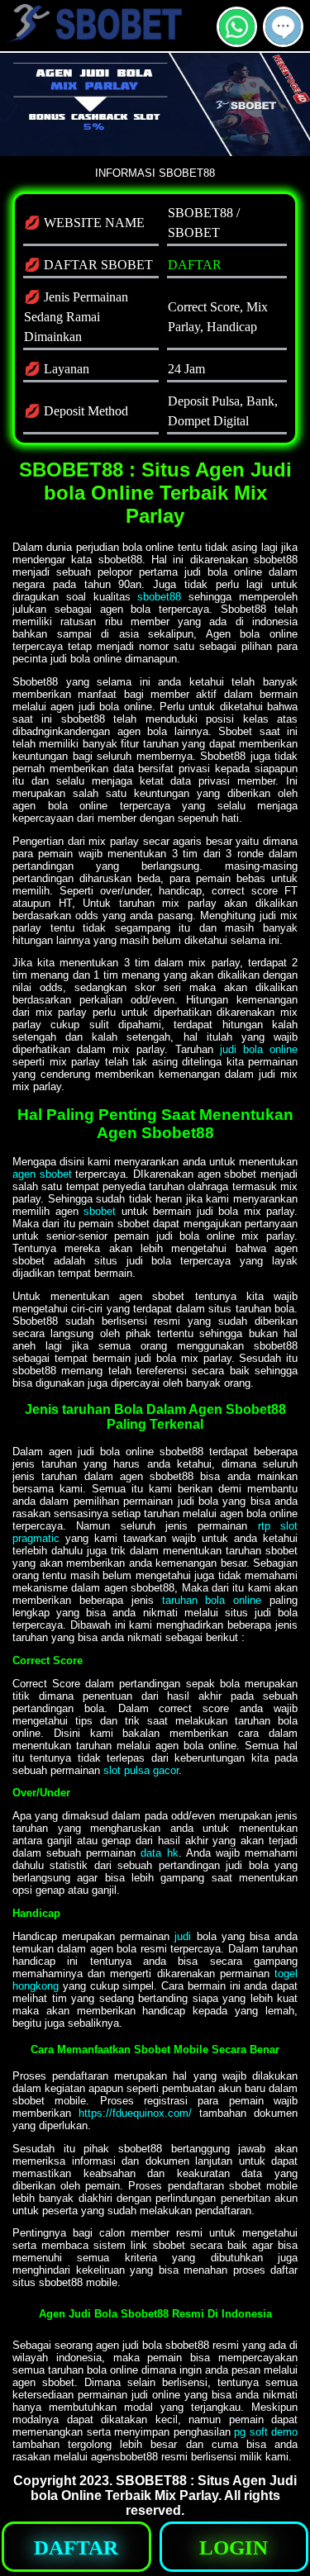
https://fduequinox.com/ (135, 2113)
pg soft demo (266, 2432)
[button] (283, 27)
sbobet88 (159, 597)
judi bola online (259, 1049)
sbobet (100, 1211)
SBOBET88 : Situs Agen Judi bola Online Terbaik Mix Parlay (164, 2488)
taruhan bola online (212, 1600)
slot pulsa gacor (141, 1770)
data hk (159, 1853)
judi (183, 1936)
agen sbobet (42, 1174)
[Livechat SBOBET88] (283, 40)
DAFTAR (195, 265)
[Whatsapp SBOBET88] (237, 40)
